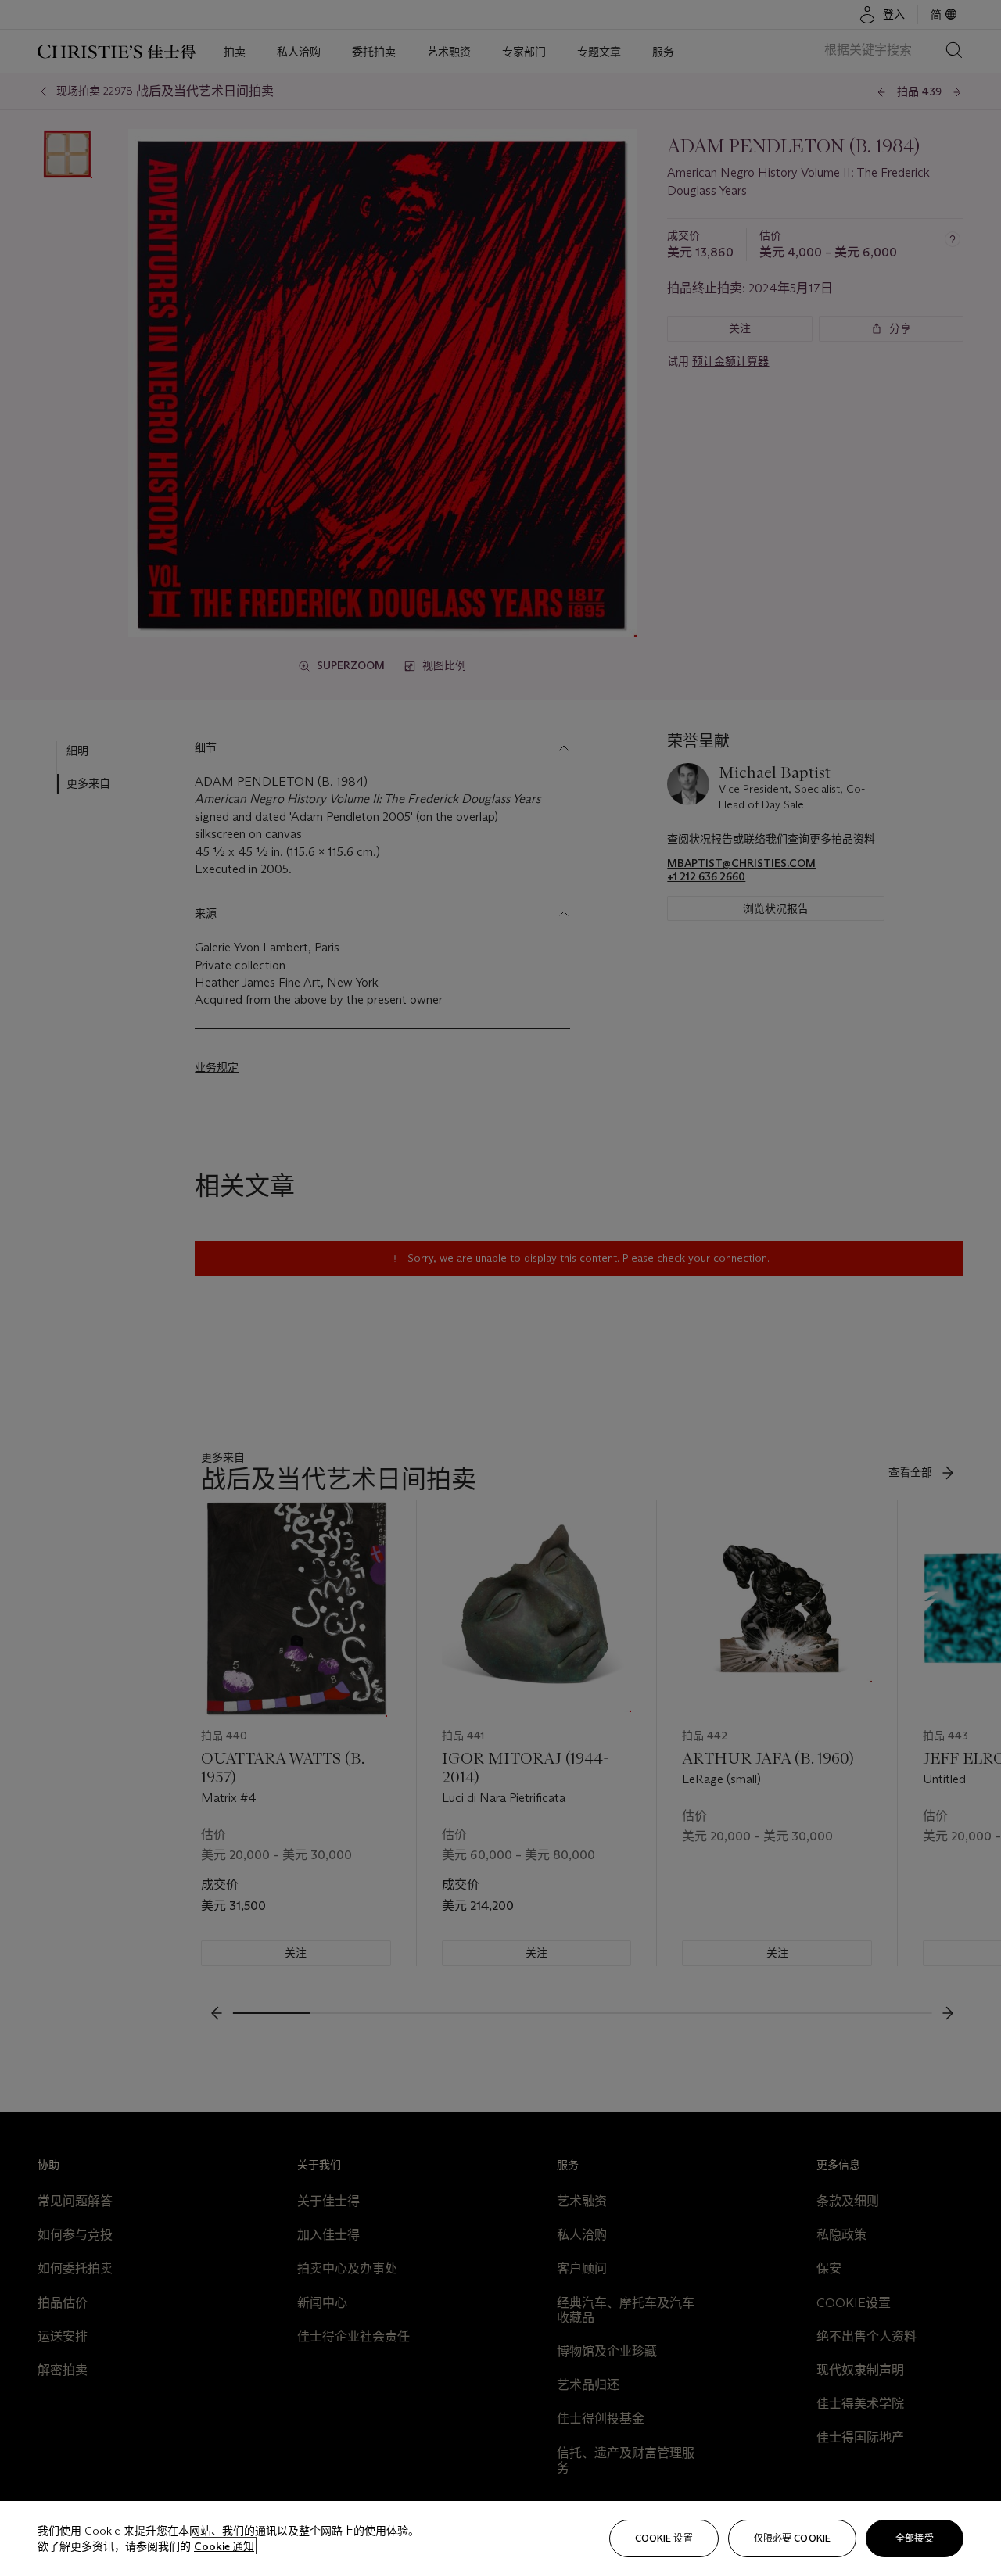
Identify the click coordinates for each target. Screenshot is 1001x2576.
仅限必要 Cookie (792, 2538)
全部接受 (914, 2538)
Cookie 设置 (664, 2538)
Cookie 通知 (224, 2546)
